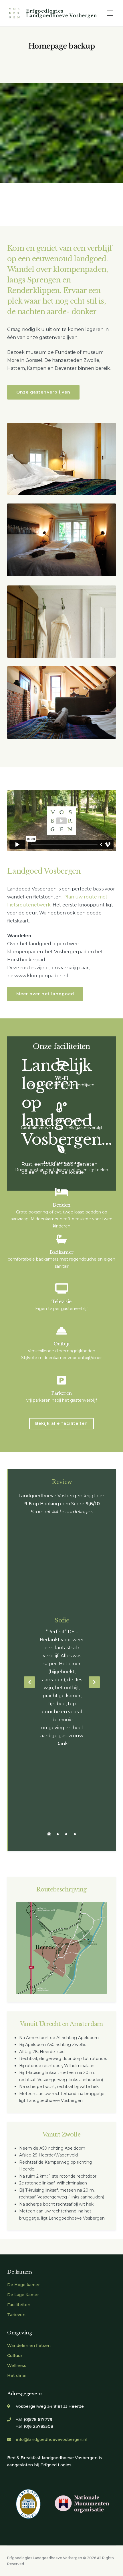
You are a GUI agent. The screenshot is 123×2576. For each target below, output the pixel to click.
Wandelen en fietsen (29, 2346)
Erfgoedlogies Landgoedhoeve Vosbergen (61, 13)
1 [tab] (49, 1834)
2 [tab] (58, 1834)
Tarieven (16, 2315)
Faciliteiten (19, 2305)
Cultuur (15, 2356)
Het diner (17, 2376)
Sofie (62, 1620)
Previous (29, 1682)
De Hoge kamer (23, 2285)
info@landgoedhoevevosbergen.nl (51, 2439)
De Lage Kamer (23, 2295)
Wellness (17, 2366)
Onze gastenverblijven (43, 392)
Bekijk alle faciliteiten (61, 1423)
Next (94, 1682)
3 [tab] (66, 1834)
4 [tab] (75, 1834)
